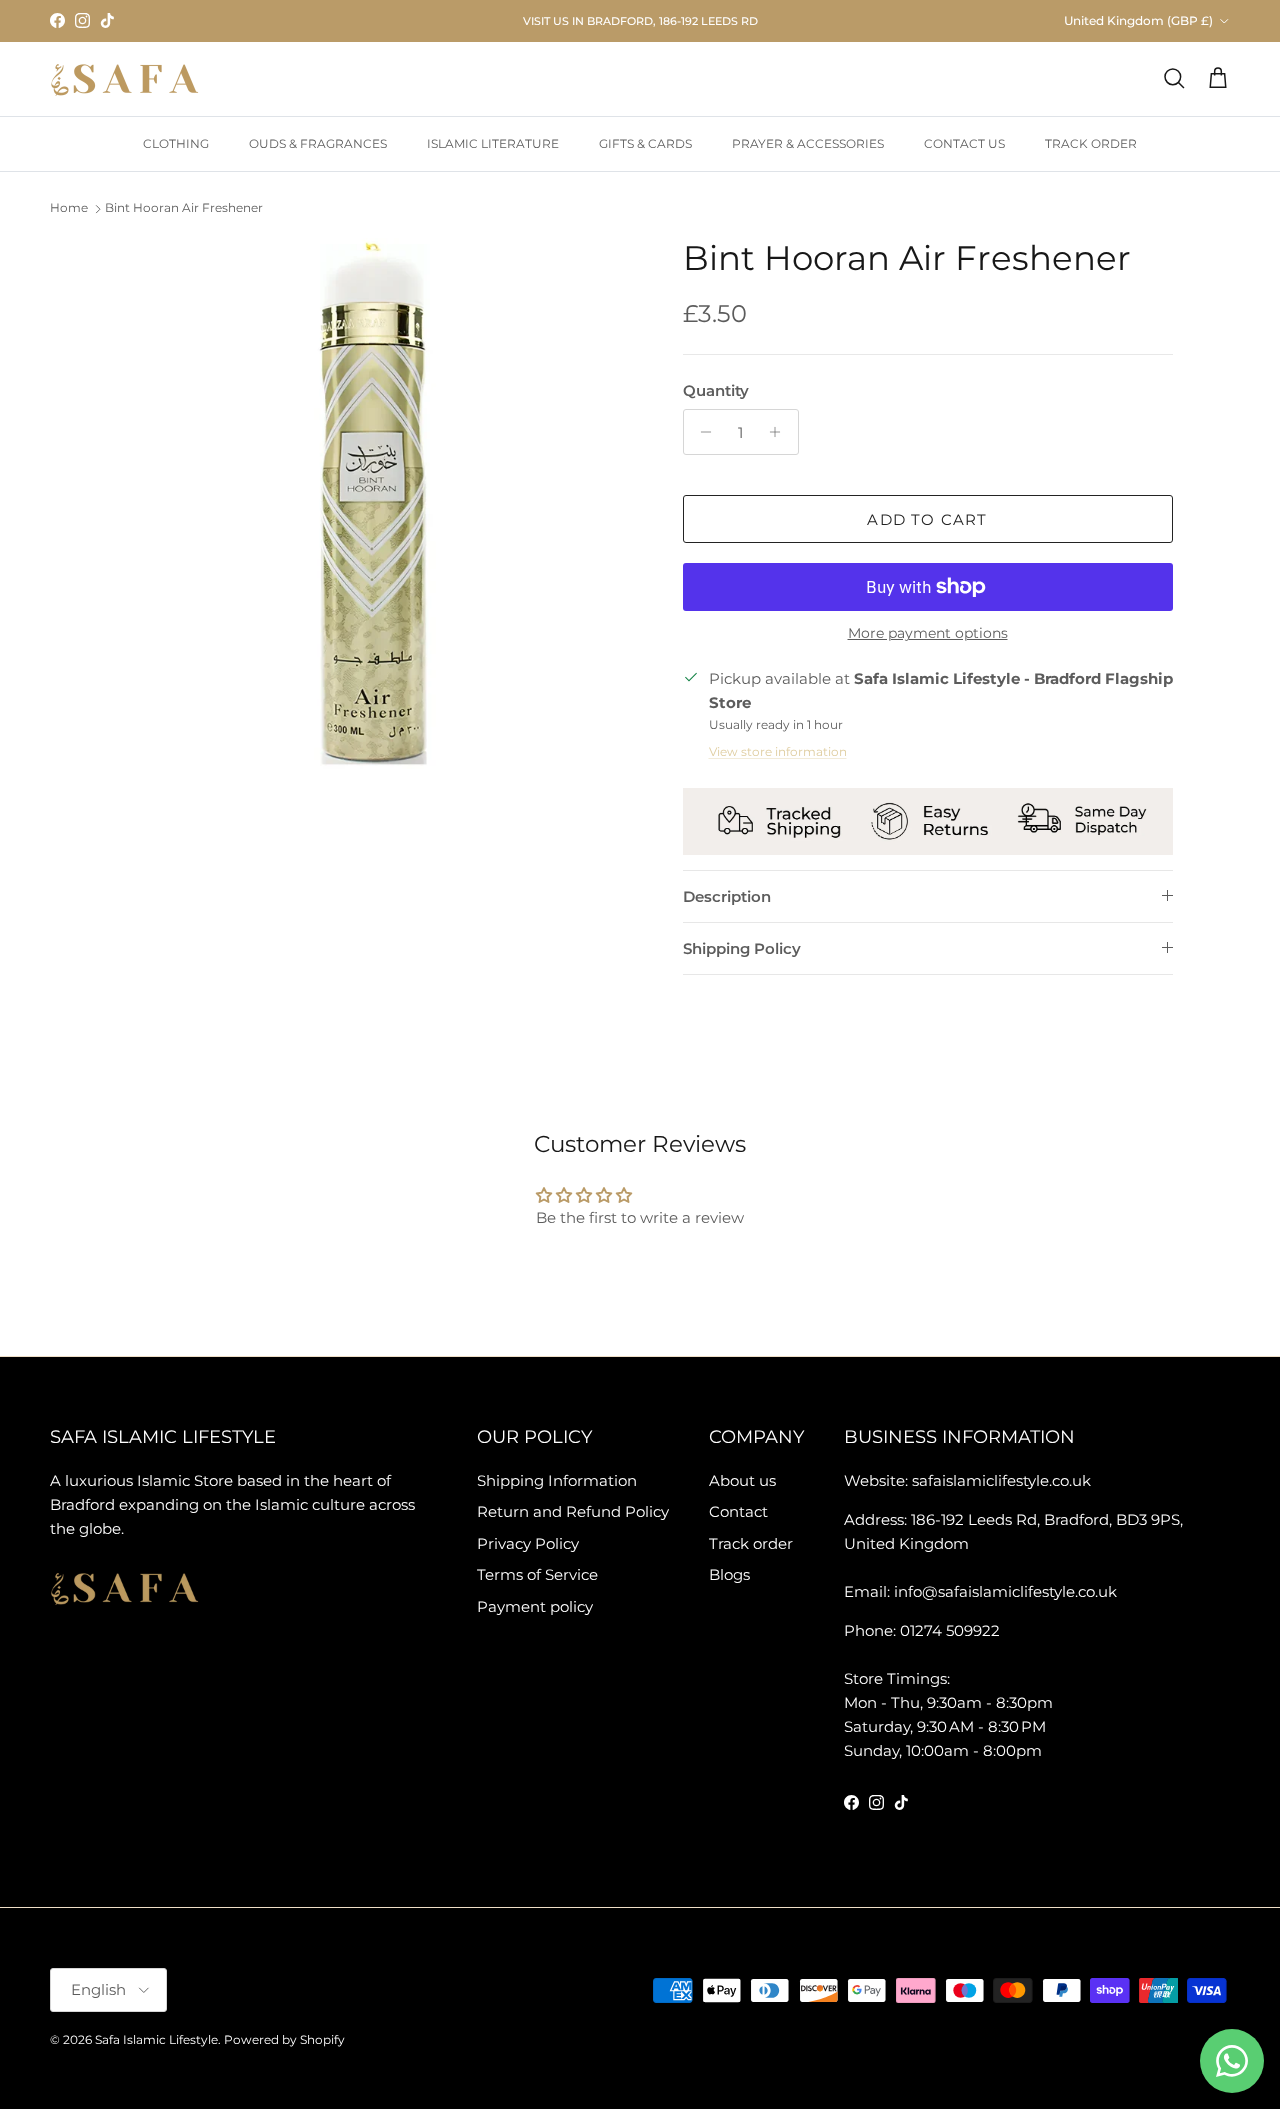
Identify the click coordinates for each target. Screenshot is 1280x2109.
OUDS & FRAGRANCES (318, 143)
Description (727, 896)
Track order (751, 1543)
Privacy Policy (528, 1543)
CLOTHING (176, 143)
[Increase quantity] (780, 432)
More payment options (928, 633)
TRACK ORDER (1091, 143)
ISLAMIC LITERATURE (493, 143)
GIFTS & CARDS (645, 143)
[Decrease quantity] (701, 432)
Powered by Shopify (284, 2039)
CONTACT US (964, 143)
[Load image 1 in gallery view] (373, 503)
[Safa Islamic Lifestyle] (125, 79)
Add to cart (927, 519)
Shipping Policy (742, 948)
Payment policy (535, 1606)
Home (69, 208)
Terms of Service (537, 1574)
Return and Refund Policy (573, 1511)
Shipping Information (557, 1480)
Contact (738, 1511)
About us (742, 1480)
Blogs (729, 1574)
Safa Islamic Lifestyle (156, 2039)
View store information (778, 751)
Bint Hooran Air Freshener (184, 208)
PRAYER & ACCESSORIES (808, 143)
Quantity (716, 390)
